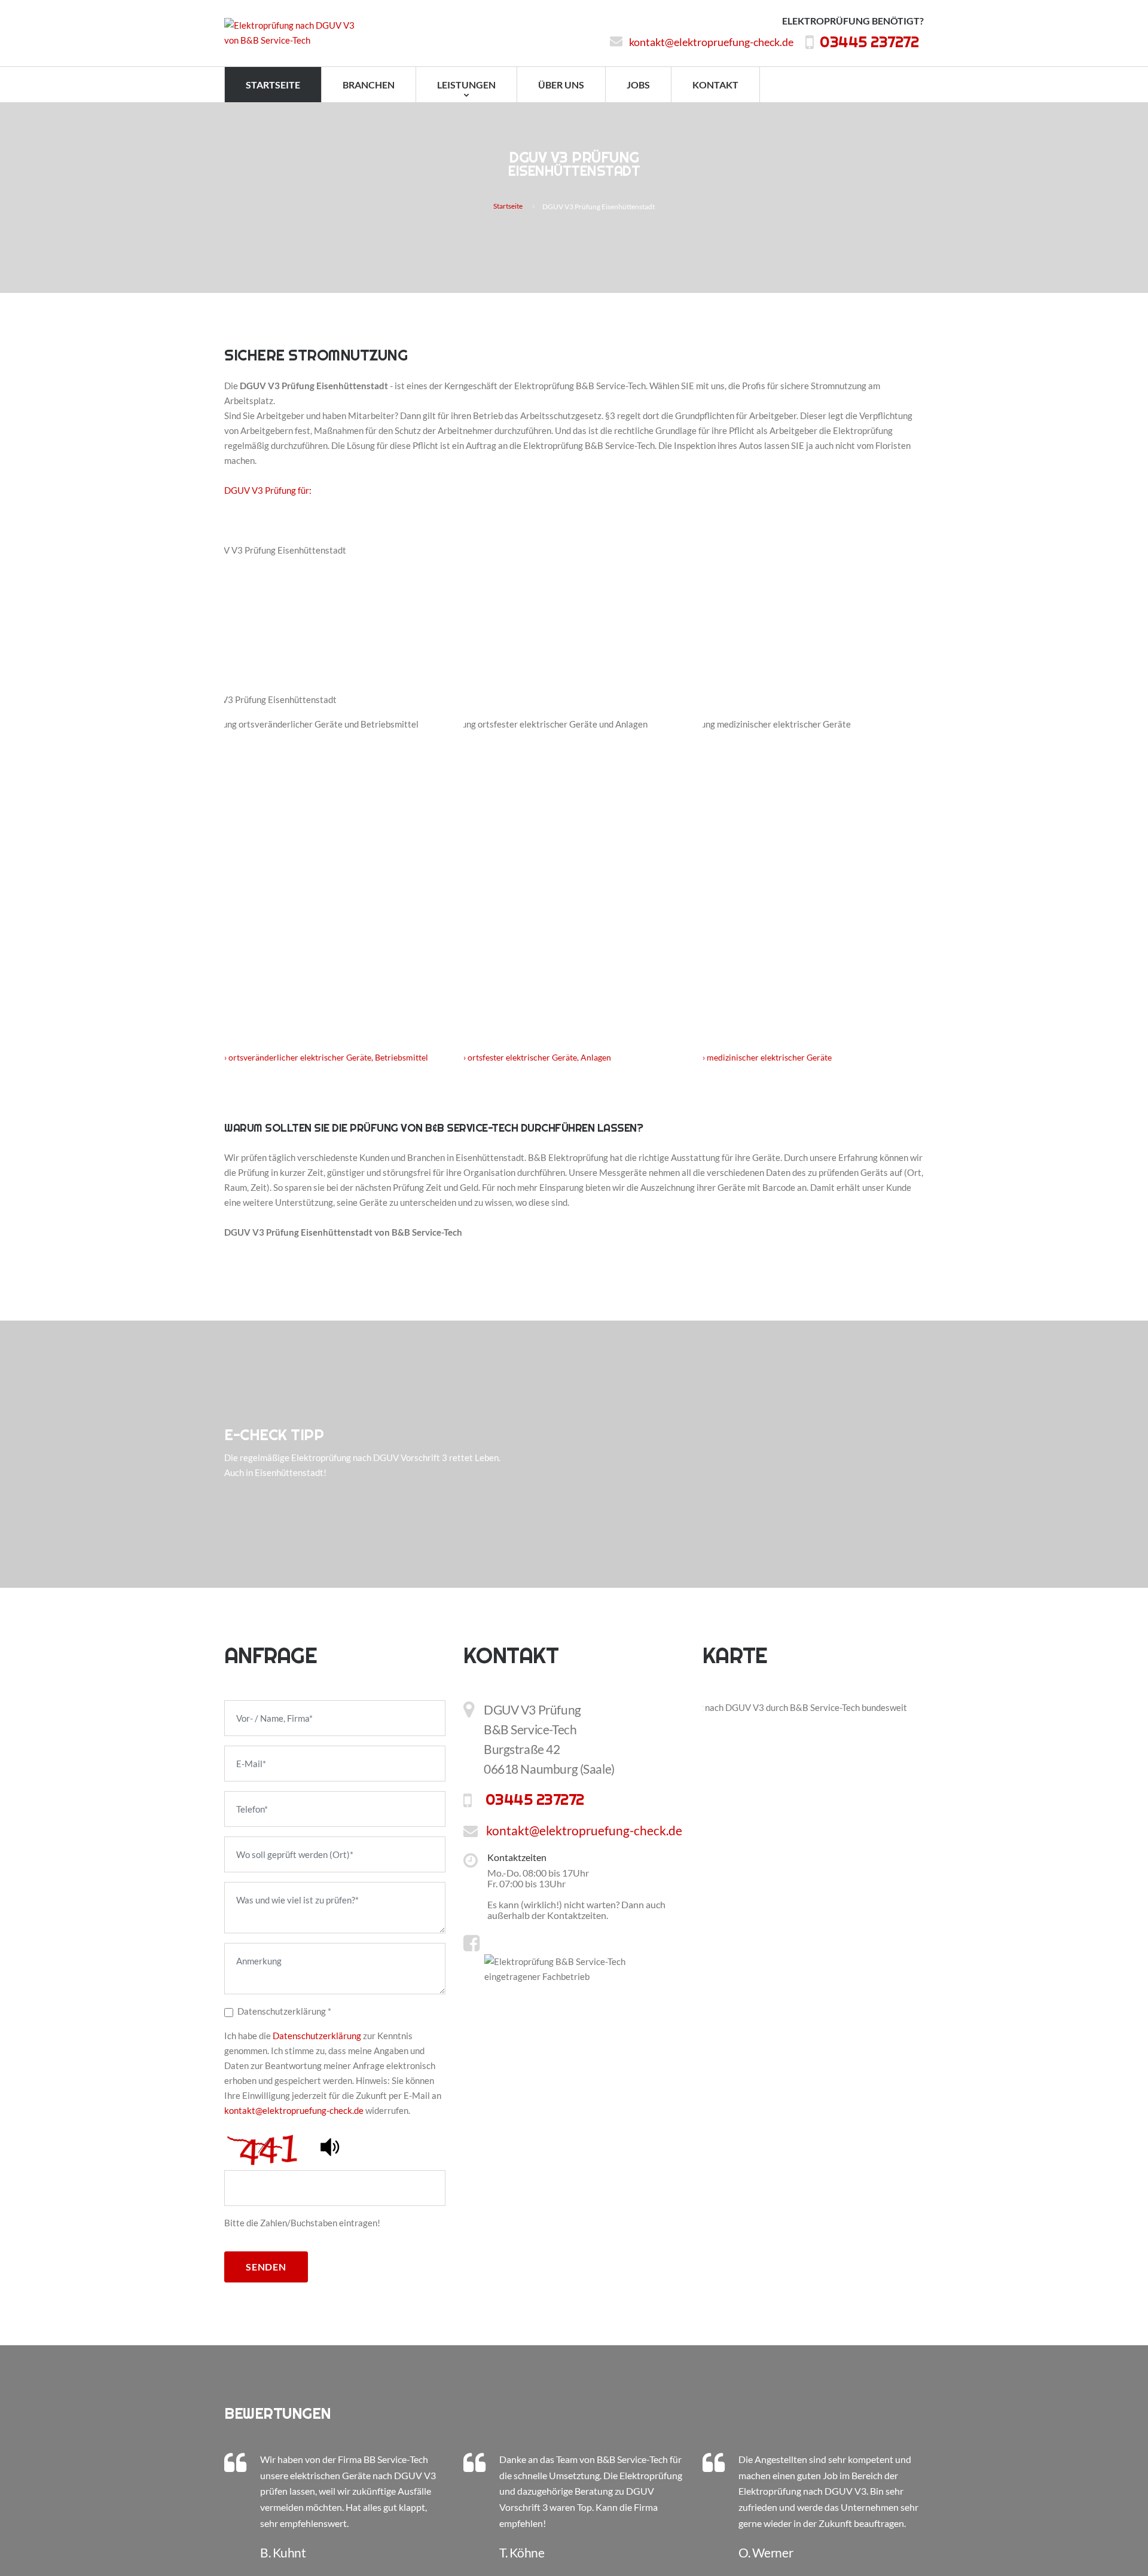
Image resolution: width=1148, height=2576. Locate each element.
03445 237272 (886, 43)
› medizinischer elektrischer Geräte (767, 1057)
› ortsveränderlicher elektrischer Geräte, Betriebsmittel (326, 1057)
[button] (331, 2146)
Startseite (273, 85)
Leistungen (466, 85)
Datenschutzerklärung (317, 2036)
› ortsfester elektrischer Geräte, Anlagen (537, 1057)
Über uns (561, 85)
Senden (266, 2267)
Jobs (638, 85)
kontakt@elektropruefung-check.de (746, 42)
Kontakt (715, 85)
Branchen (369, 85)
